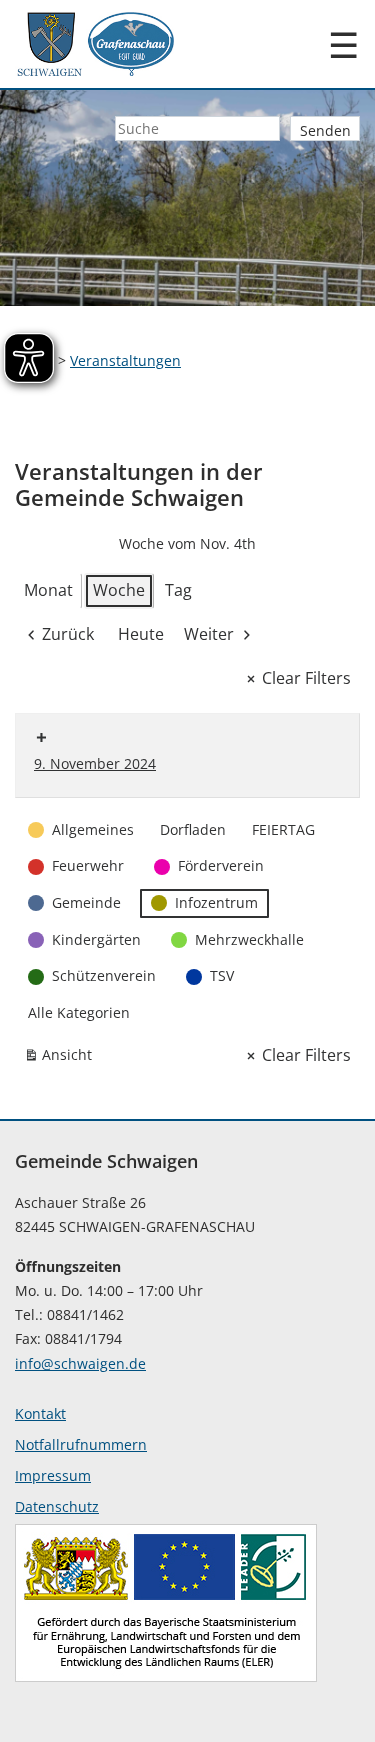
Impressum (53, 1475)
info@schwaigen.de (80, 1363)
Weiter (209, 634)
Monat (48, 590)
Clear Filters (306, 678)
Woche (119, 590)
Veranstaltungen (125, 360)
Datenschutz (57, 1506)
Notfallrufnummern (81, 1444)
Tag (178, 590)
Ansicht (62, 1058)
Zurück (68, 634)
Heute (141, 634)
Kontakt (40, 1413)
